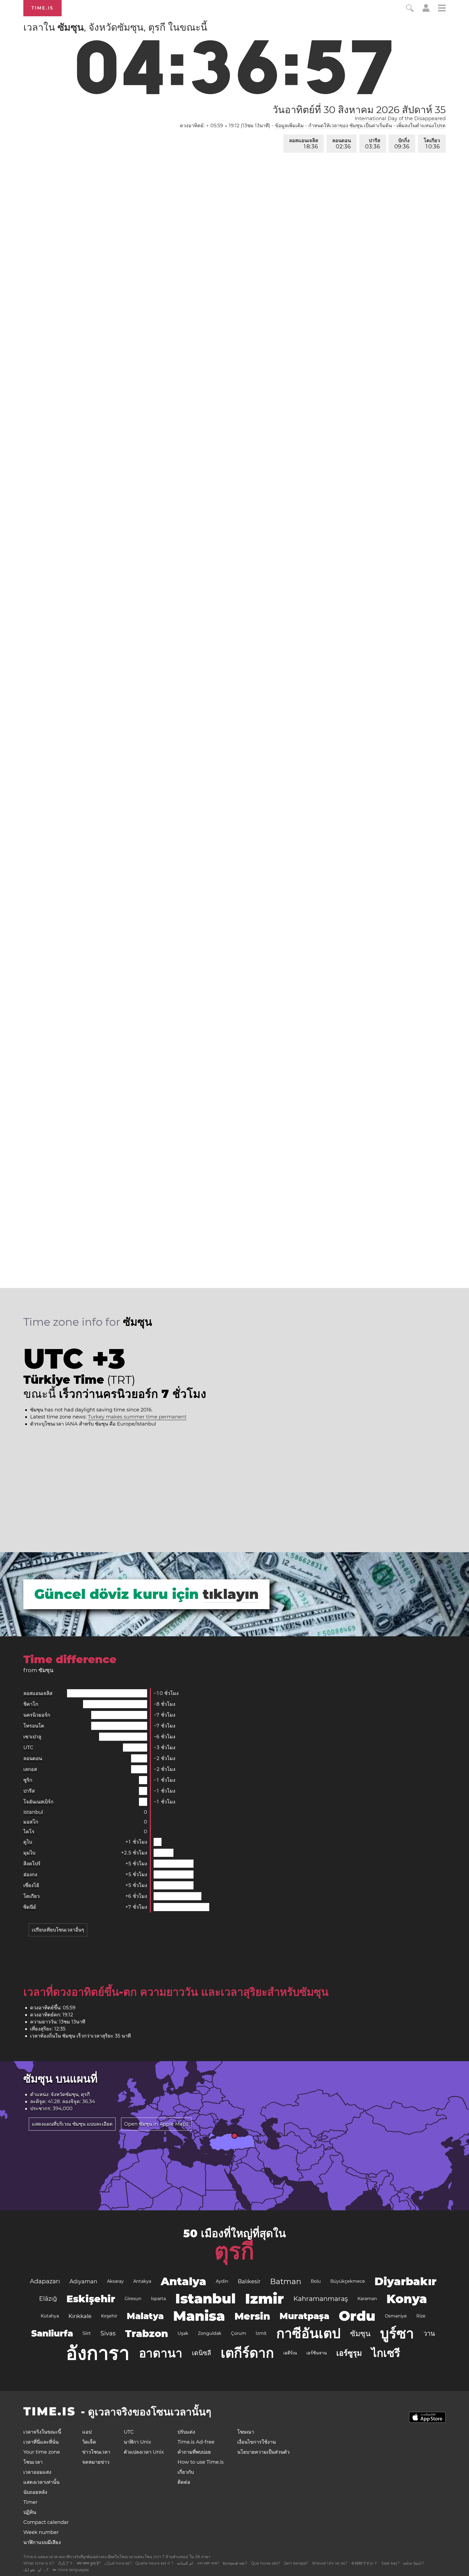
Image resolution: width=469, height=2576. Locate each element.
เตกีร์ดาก (247, 2353)
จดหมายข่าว (96, 2462)
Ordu (357, 2316)
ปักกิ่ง (402, 144)
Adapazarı (45, 2281)
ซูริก (28, 1780)
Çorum (239, 2333)
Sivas (108, 2333)
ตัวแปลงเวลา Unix (144, 2452)
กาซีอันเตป (308, 2333)
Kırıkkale (80, 2316)
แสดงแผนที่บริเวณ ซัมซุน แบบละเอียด (72, 2124)
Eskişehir (91, 2299)
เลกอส (30, 1769)
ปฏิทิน (30, 2512)
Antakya (142, 2281)
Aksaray (115, 2281)
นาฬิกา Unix (137, 2442)
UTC (28, 1748)
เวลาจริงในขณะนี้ (42, 2432)
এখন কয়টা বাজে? (208, 2563)
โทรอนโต (34, 1726)
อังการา (98, 2353)
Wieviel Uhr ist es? (329, 2563)
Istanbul (33, 1812)
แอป (87, 2432)
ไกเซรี (386, 2353)
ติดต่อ (184, 2482)
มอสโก (31, 1822)
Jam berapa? (296, 2563)
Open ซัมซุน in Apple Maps (156, 2124)
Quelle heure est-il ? (154, 2563)
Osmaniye (396, 2316)
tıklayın (231, 1594)
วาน (429, 2333)
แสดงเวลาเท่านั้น (41, 2482)
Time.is (42, 8)
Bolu (316, 2281)
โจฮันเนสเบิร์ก (38, 1802)
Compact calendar (46, 2522)
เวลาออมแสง (37, 2472)
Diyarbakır (405, 2281)
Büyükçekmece (348, 2281)
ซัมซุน (360, 2333)
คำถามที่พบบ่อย (194, 2452)
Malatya (145, 2316)
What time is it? (39, 2563)
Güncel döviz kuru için (116, 1594)
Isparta (158, 2299)
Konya (407, 2299)
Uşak (183, 2333)
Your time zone (42, 2452)
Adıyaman (83, 2281)
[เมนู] (442, 9)
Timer (30, 2502)
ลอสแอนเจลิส (304, 144)
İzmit (261, 2333)
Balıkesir (249, 2281)
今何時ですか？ (364, 2563)
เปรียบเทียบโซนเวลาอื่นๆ (58, 1930)
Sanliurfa (52, 2333)
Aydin (222, 2281)
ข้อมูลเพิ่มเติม (289, 126)
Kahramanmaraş (321, 2299)
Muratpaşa (304, 2316)
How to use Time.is (201, 2462)
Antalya (183, 2281)
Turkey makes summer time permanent (137, 1417)
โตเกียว (432, 144)
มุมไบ (29, 1853)
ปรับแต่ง (186, 2432)
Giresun (133, 2299)
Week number (41, 2532)
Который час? (235, 2563)
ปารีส (373, 144)
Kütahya (50, 2316)
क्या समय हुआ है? (89, 2563)
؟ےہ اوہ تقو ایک (36, 2570)
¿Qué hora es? (118, 2563)
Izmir (264, 2299)
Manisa (199, 2316)
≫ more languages (71, 2570)
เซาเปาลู (32, 1737)
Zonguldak (210, 2333)
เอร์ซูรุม (349, 2353)
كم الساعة (185, 2563)
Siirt (87, 2333)
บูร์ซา (397, 2333)
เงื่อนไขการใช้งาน (256, 2442)
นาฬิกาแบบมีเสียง (42, 2542)
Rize (421, 2316)
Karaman (367, 2299)
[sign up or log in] (426, 10)
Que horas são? (266, 2563)
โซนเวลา (33, 2462)
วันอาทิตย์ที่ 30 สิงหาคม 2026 (359, 110)
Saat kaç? (390, 2563)
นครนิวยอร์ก (37, 1715)
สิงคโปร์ (32, 1864)
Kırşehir (109, 2316)
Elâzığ (48, 2299)
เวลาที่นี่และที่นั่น (41, 2442)
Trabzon (147, 2333)
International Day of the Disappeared (400, 119)
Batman (286, 2281)
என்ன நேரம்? (414, 2563)
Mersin (252, 2316)
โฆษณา (246, 2432)
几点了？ (65, 2563)
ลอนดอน (342, 144)
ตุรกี (234, 2251)
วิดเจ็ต (89, 2442)
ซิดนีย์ (30, 1907)
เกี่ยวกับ (186, 2472)
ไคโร (29, 1832)
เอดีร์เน (290, 2353)
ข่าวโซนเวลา (96, 2452)
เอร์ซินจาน (317, 2353)
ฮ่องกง (30, 1874)
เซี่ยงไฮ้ (31, 1885)
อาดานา (161, 2353)
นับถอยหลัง (35, 2492)
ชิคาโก (31, 1704)
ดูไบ (28, 1842)
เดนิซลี (202, 2353)
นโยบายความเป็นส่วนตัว (263, 2452)
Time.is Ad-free (196, 2442)
